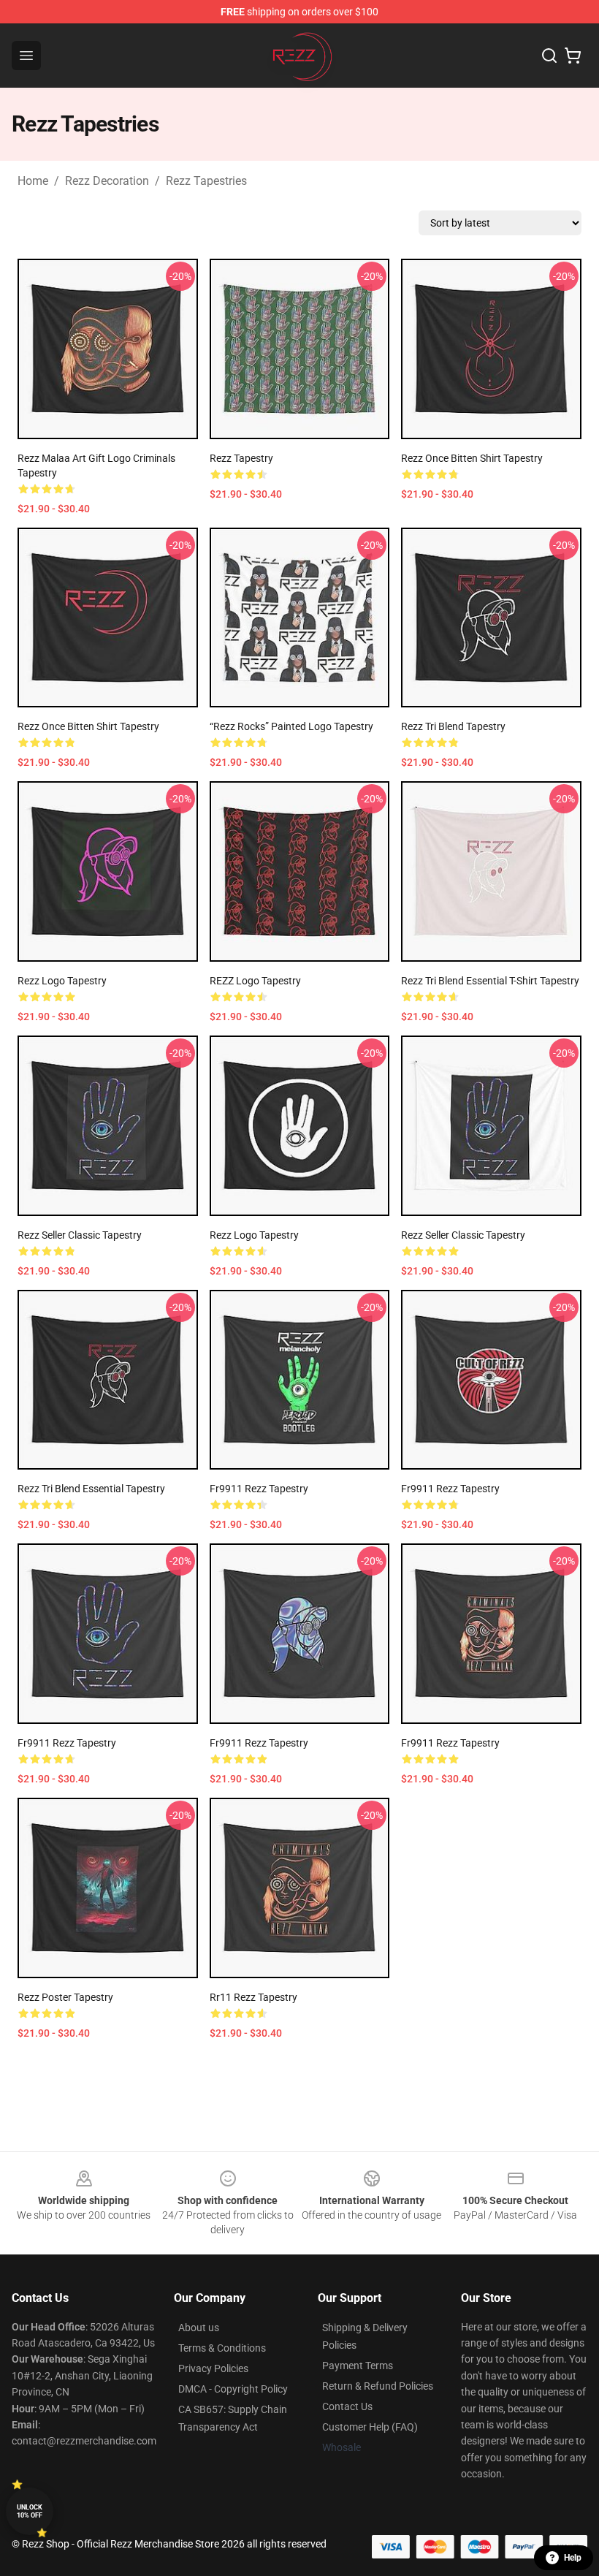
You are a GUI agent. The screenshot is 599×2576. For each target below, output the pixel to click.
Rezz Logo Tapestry (62, 981)
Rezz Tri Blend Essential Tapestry (91, 1489)
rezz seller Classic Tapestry (80, 1235)
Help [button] (573, 2558)
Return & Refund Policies (378, 2386)
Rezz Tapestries (206, 181)
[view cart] (573, 56)
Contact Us (347, 2406)
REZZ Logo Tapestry (255, 981)
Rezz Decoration (107, 181)
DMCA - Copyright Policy (233, 2389)
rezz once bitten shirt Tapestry (472, 458)
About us (199, 2328)
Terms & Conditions (222, 2348)
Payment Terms (358, 2366)
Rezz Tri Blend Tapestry (453, 726)
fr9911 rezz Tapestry (259, 1489)
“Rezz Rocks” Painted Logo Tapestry (291, 726)
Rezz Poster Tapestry (65, 1997)
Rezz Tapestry (241, 458)
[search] (549, 56)
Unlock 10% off (30, 2511)
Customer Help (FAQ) (370, 2427)
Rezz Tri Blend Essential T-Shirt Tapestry (490, 981)
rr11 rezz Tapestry (253, 1997)
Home (33, 181)
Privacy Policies (213, 2368)
